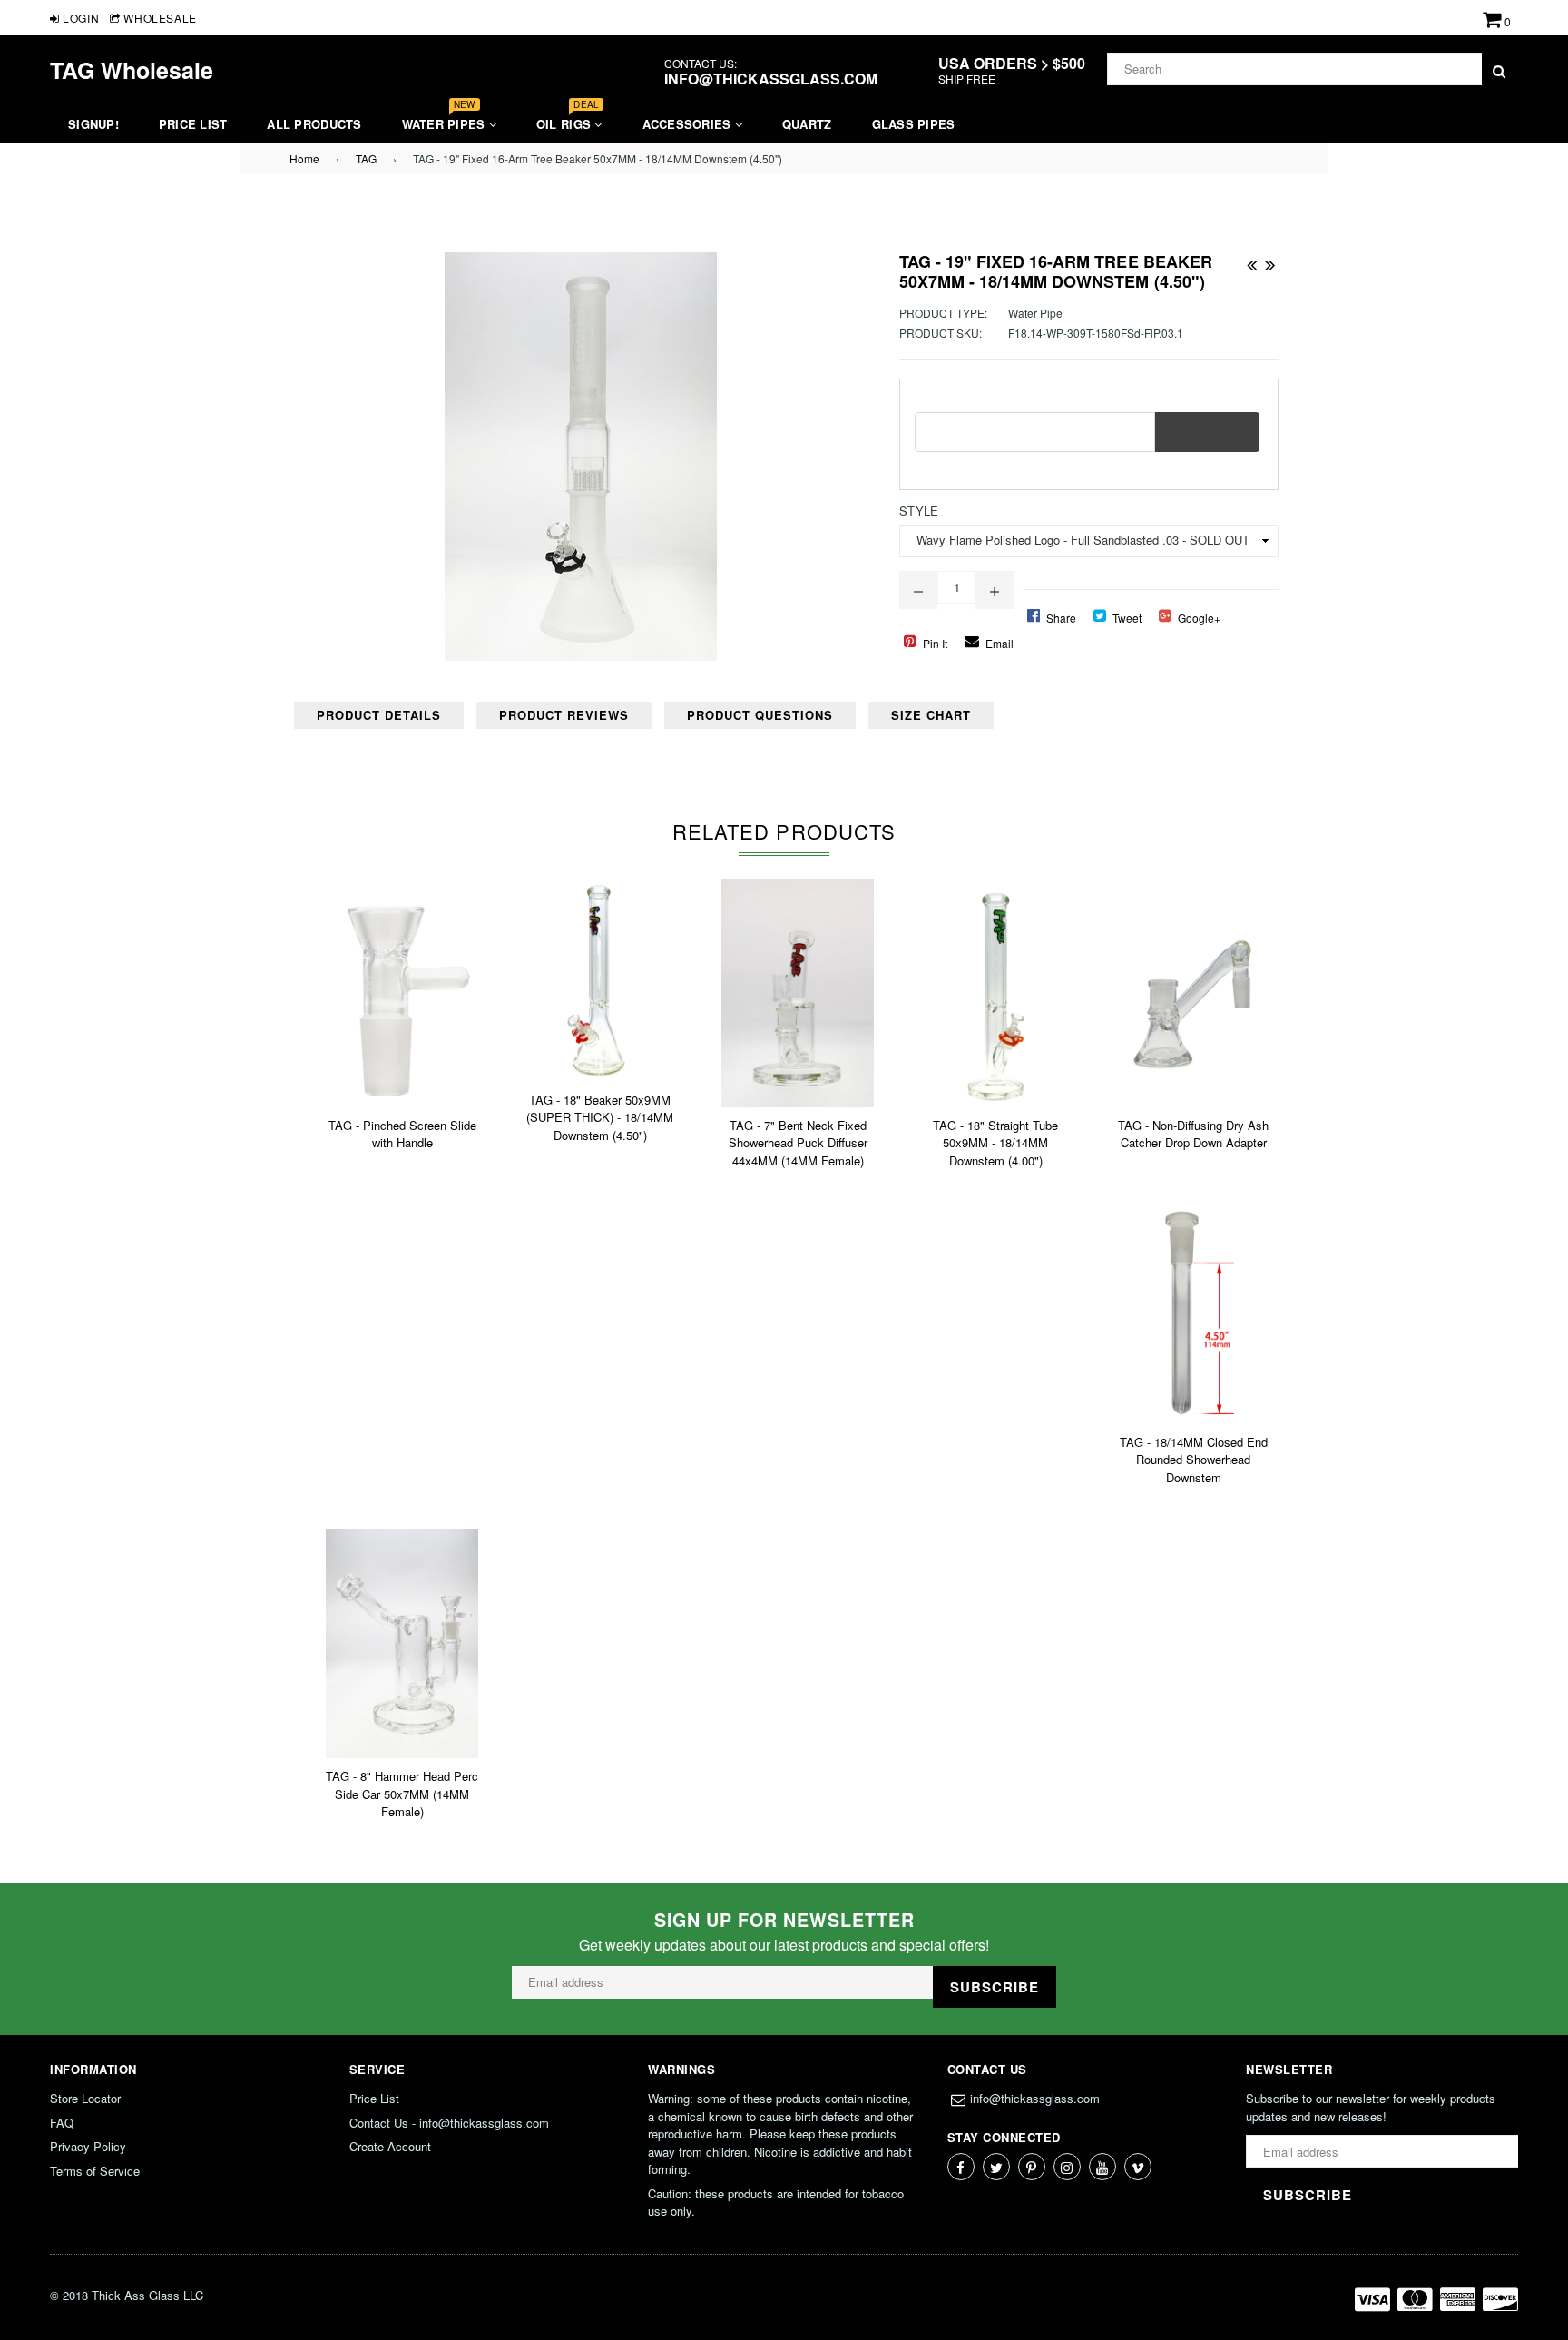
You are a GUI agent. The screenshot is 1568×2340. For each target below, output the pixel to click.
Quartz (807, 124)
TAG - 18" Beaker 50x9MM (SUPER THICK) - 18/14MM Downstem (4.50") (600, 1117)
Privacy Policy (88, 2146)
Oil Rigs (568, 119)
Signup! (93, 124)
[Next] (1269, 261)
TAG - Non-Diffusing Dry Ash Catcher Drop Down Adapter (1193, 1134)
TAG (366, 158)
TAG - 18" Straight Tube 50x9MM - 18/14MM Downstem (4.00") (995, 1143)
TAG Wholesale (132, 70)
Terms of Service (95, 2171)
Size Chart (931, 715)
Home (304, 158)
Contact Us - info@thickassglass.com (449, 2123)
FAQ (62, 2123)
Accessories (689, 124)
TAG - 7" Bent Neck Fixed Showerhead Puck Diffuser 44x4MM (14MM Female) (798, 1143)
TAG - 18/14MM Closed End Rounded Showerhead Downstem (1194, 1460)
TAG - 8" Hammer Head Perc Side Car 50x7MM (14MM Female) (402, 1794)
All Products (314, 124)
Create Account (390, 2146)
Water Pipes (446, 119)
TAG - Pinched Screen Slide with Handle (402, 1134)
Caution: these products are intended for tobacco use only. (776, 2202)
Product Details (379, 715)
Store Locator (85, 2098)
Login (79, 18)
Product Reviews (564, 715)
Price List (193, 124)
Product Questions (760, 715)
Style (919, 511)
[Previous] (1251, 261)
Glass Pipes (914, 124)
